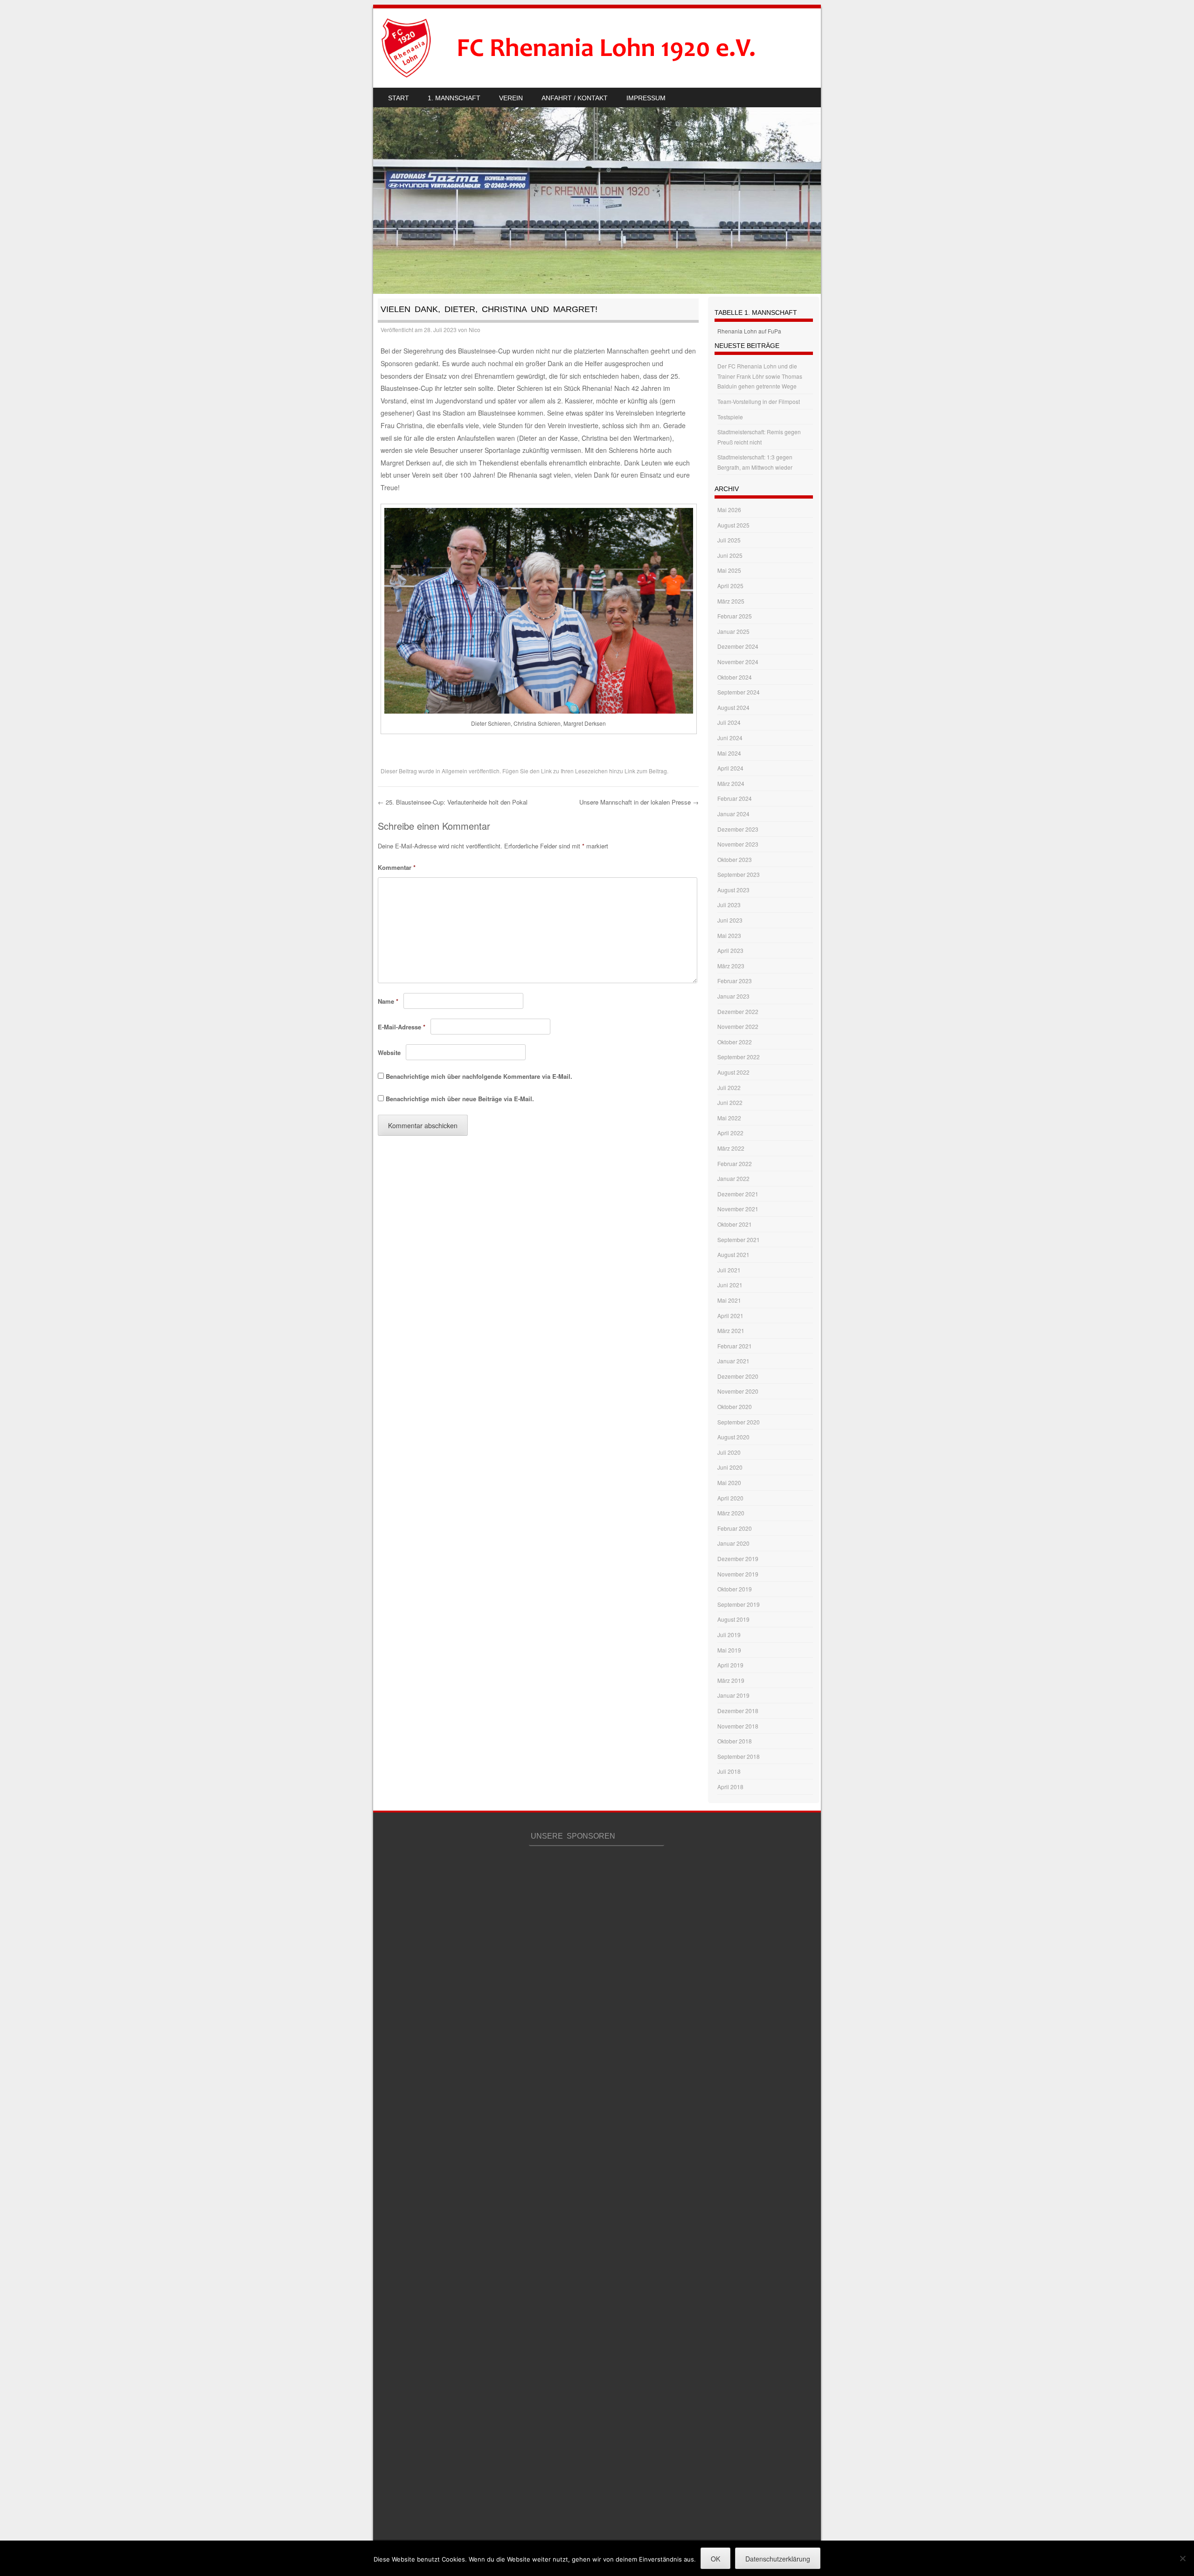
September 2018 (739, 1756)
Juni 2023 (730, 920)
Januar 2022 (733, 1178)
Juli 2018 (729, 1771)
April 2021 (730, 1316)
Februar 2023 (735, 981)
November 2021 (738, 1209)
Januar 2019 (733, 1695)
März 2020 (731, 1513)
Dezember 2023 (738, 829)
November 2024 (738, 662)
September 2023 (739, 874)
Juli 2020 (729, 1452)
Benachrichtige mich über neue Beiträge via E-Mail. (460, 1099)
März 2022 (731, 1148)
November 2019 (738, 1574)
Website (389, 1052)
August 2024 (733, 707)
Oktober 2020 (735, 1406)
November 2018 (738, 1726)
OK (715, 2559)
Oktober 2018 (735, 1741)
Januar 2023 (733, 996)
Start (399, 98)
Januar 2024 (733, 814)
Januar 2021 (733, 1361)
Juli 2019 (729, 1635)
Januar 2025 (733, 631)
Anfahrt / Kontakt (575, 98)
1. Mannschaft (454, 98)
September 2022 (739, 1057)
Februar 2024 (735, 798)
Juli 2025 (729, 540)
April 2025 (730, 586)
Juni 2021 (730, 1285)
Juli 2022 (729, 1087)
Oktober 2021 (735, 1224)
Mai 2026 (729, 510)
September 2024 (739, 692)
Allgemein (455, 771)
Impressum (646, 98)
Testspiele (730, 417)
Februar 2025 (735, 616)
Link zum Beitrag (646, 771)
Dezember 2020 (738, 1376)
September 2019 (739, 1604)
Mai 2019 (729, 1650)
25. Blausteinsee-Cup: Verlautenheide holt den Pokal (453, 802)
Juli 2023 (729, 905)
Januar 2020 (733, 1543)
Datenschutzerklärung (778, 2559)
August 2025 (733, 525)
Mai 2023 (729, 935)
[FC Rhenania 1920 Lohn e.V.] (586, 48)
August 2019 (733, 1619)
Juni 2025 (730, 555)
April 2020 (730, 1498)
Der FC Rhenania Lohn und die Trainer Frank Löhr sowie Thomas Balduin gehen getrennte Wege (760, 376)
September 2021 (739, 1239)
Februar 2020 (735, 1528)
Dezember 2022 (738, 1011)
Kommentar (397, 867)
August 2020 (733, 1437)
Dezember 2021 (738, 1194)
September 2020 (739, 1422)
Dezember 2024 (738, 646)
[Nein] (1182, 2558)
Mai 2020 (729, 1482)
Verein (511, 98)
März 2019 (731, 1680)
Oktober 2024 (735, 677)
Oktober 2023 (735, 859)
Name (388, 1001)
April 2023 (730, 950)
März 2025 (731, 601)
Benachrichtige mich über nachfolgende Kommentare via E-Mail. (479, 1076)
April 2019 (730, 1665)
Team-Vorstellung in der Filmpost (759, 401)
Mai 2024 (729, 753)
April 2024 (730, 768)
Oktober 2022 (735, 1042)
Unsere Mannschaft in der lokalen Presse (639, 802)
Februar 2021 (735, 1346)
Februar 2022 (735, 1163)
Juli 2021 (729, 1270)
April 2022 (730, 1133)
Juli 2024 (729, 722)
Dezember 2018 (738, 1711)
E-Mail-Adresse (402, 1027)
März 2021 (731, 1330)
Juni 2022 (730, 1102)
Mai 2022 (729, 1118)
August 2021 (733, 1254)
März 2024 (731, 783)
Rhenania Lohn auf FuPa (749, 331)
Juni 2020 (730, 1467)
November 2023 (738, 844)
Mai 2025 (729, 570)
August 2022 (733, 1072)
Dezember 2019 (738, 1559)
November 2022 (738, 1026)
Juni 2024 (730, 738)
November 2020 (738, 1391)
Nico (475, 330)
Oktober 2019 (735, 1589)
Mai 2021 (729, 1300)
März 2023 (731, 966)
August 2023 (733, 890)
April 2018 (730, 1787)
